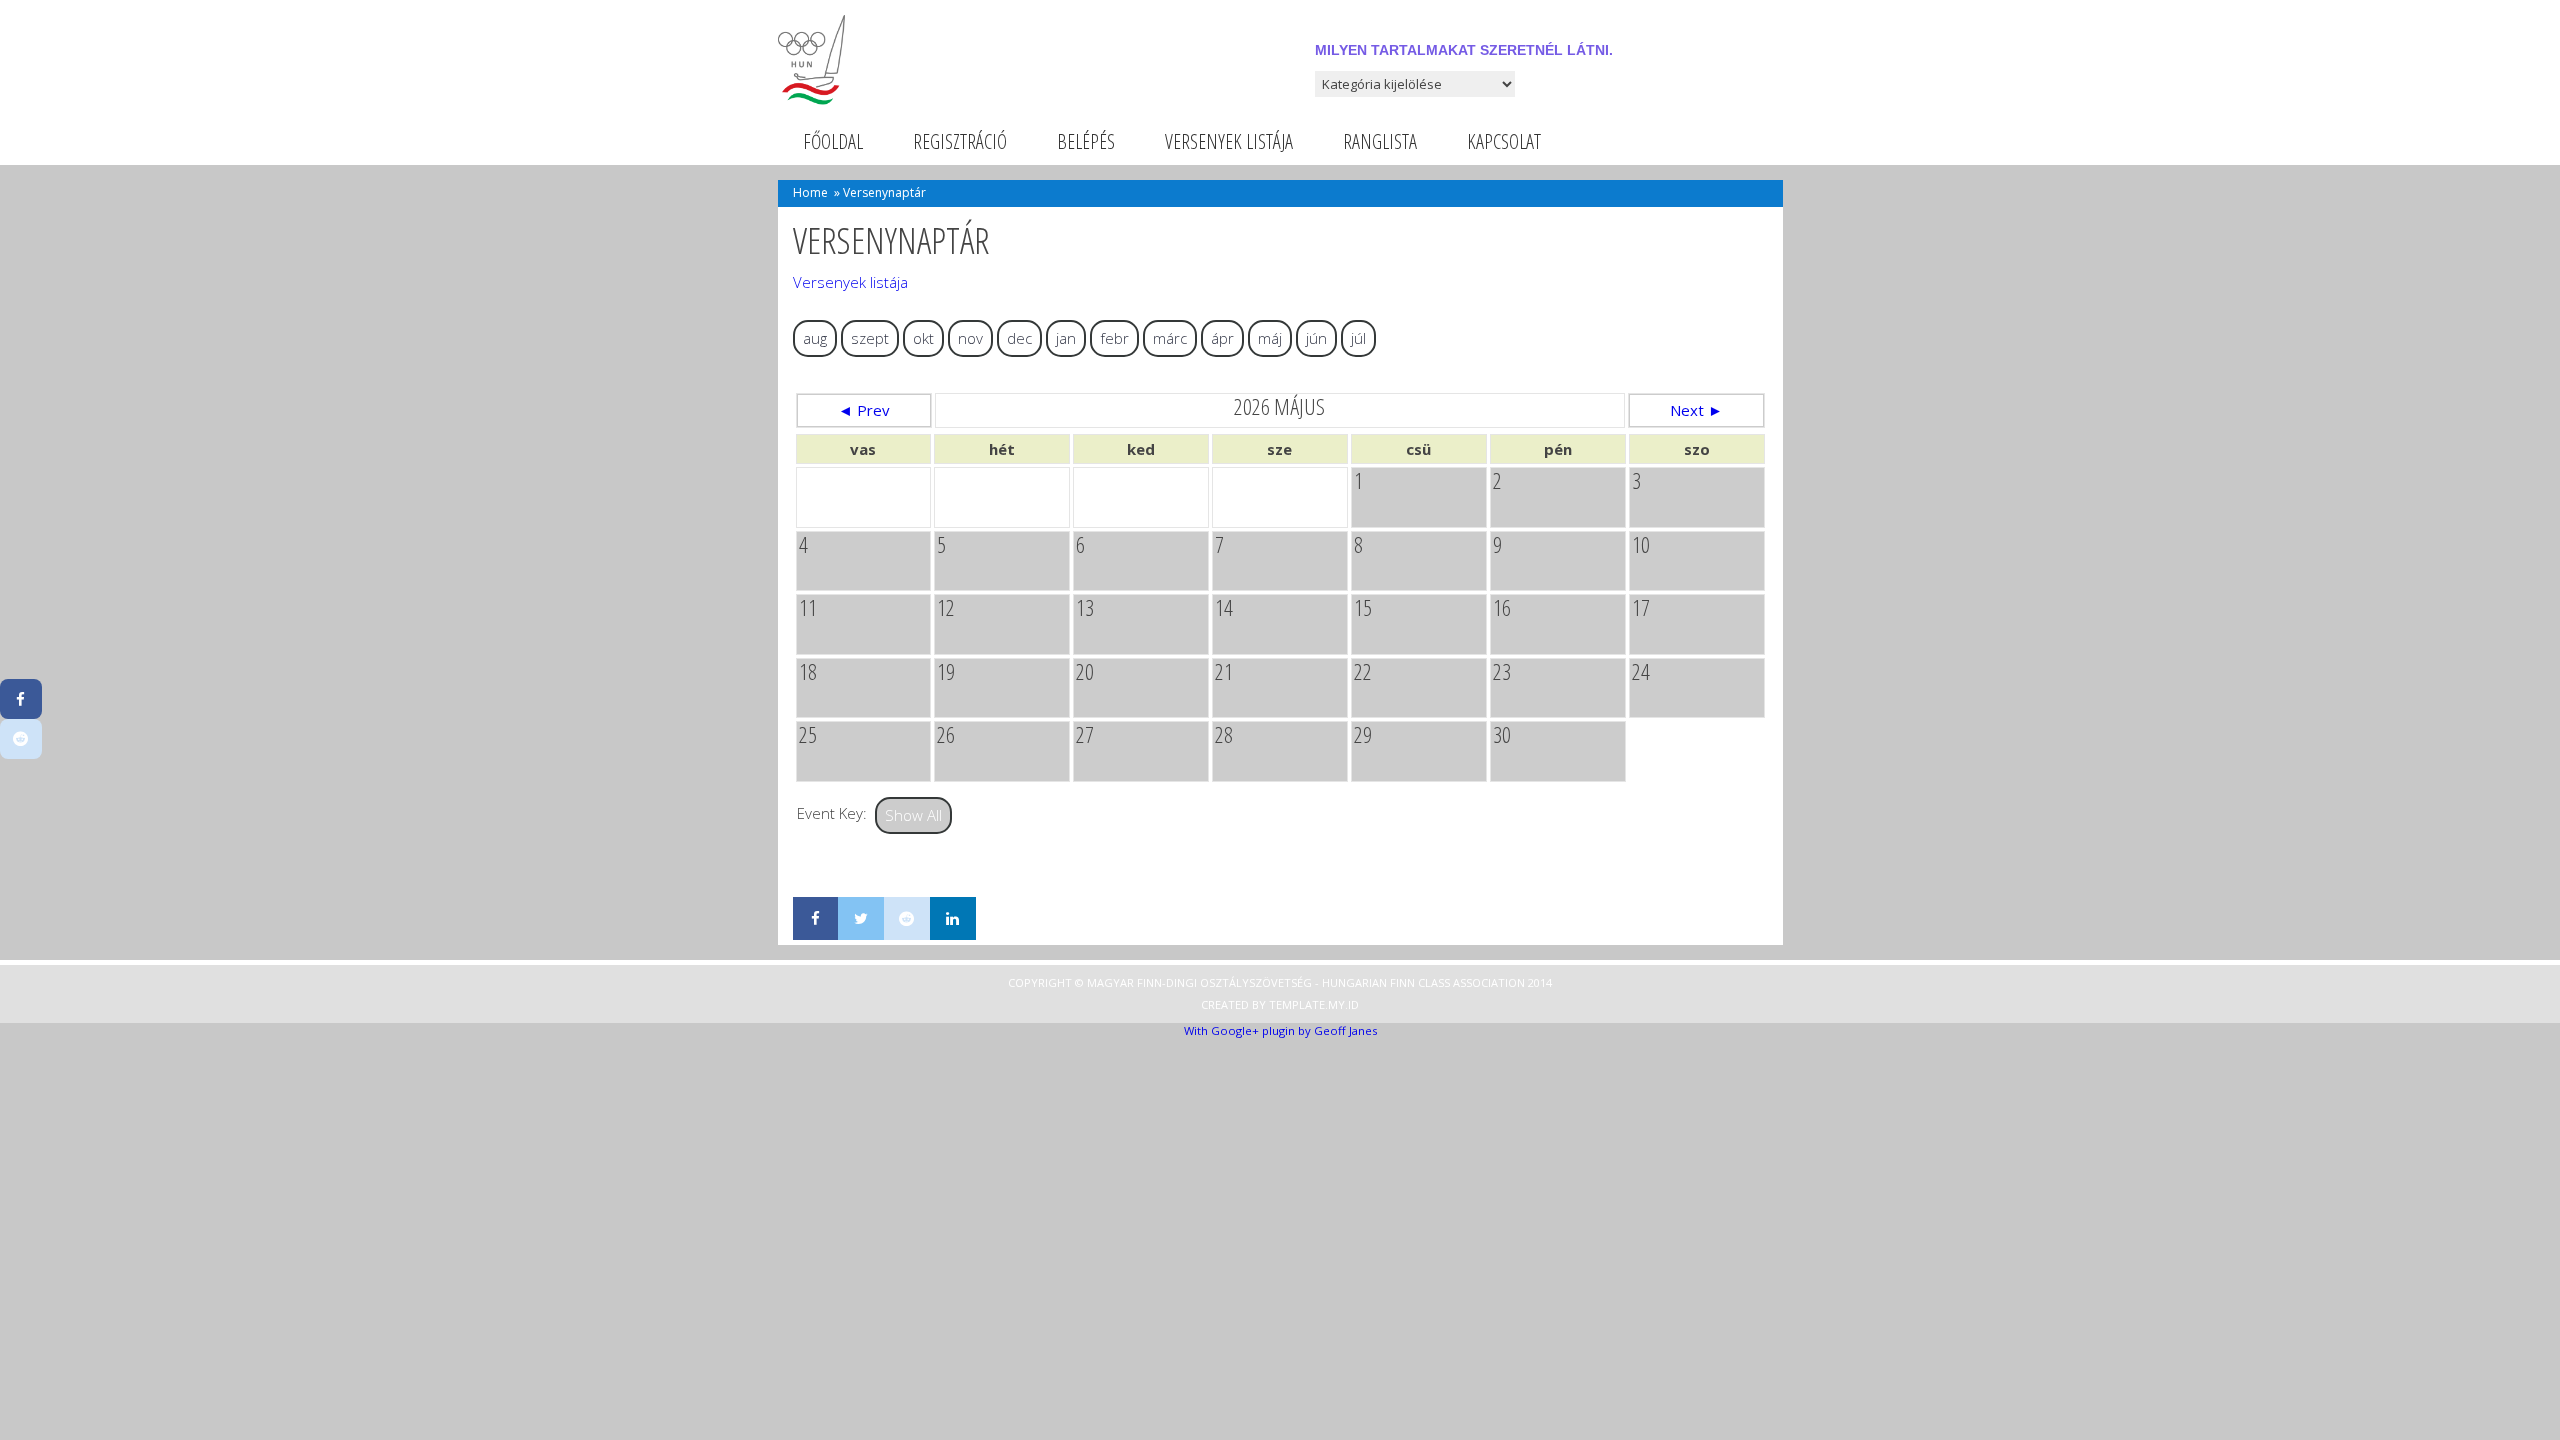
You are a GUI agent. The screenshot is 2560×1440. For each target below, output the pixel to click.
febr (1114, 338)
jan (1066, 338)
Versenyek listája (1229, 141)
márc (1170, 338)
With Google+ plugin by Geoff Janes (1280, 1030)
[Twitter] (861, 919)
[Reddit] (907, 919)
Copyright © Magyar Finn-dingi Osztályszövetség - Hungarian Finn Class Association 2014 (1280, 982)
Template (1297, 1004)
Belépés (1086, 141)
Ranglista (1380, 141)
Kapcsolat (1504, 141)
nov (970, 338)
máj (1270, 338)
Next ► (1696, 410)
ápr (1222, 338)
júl (1358, 338)
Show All (913, 815)
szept (870, 338)
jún (1316, 338)
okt (923, 338)
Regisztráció (960, 141)
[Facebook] (816, 919)
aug (815, 338)
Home (810, 192)
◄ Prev (864, 410)
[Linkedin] (953, 919)
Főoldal (833, 141)
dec (1019, 338)
